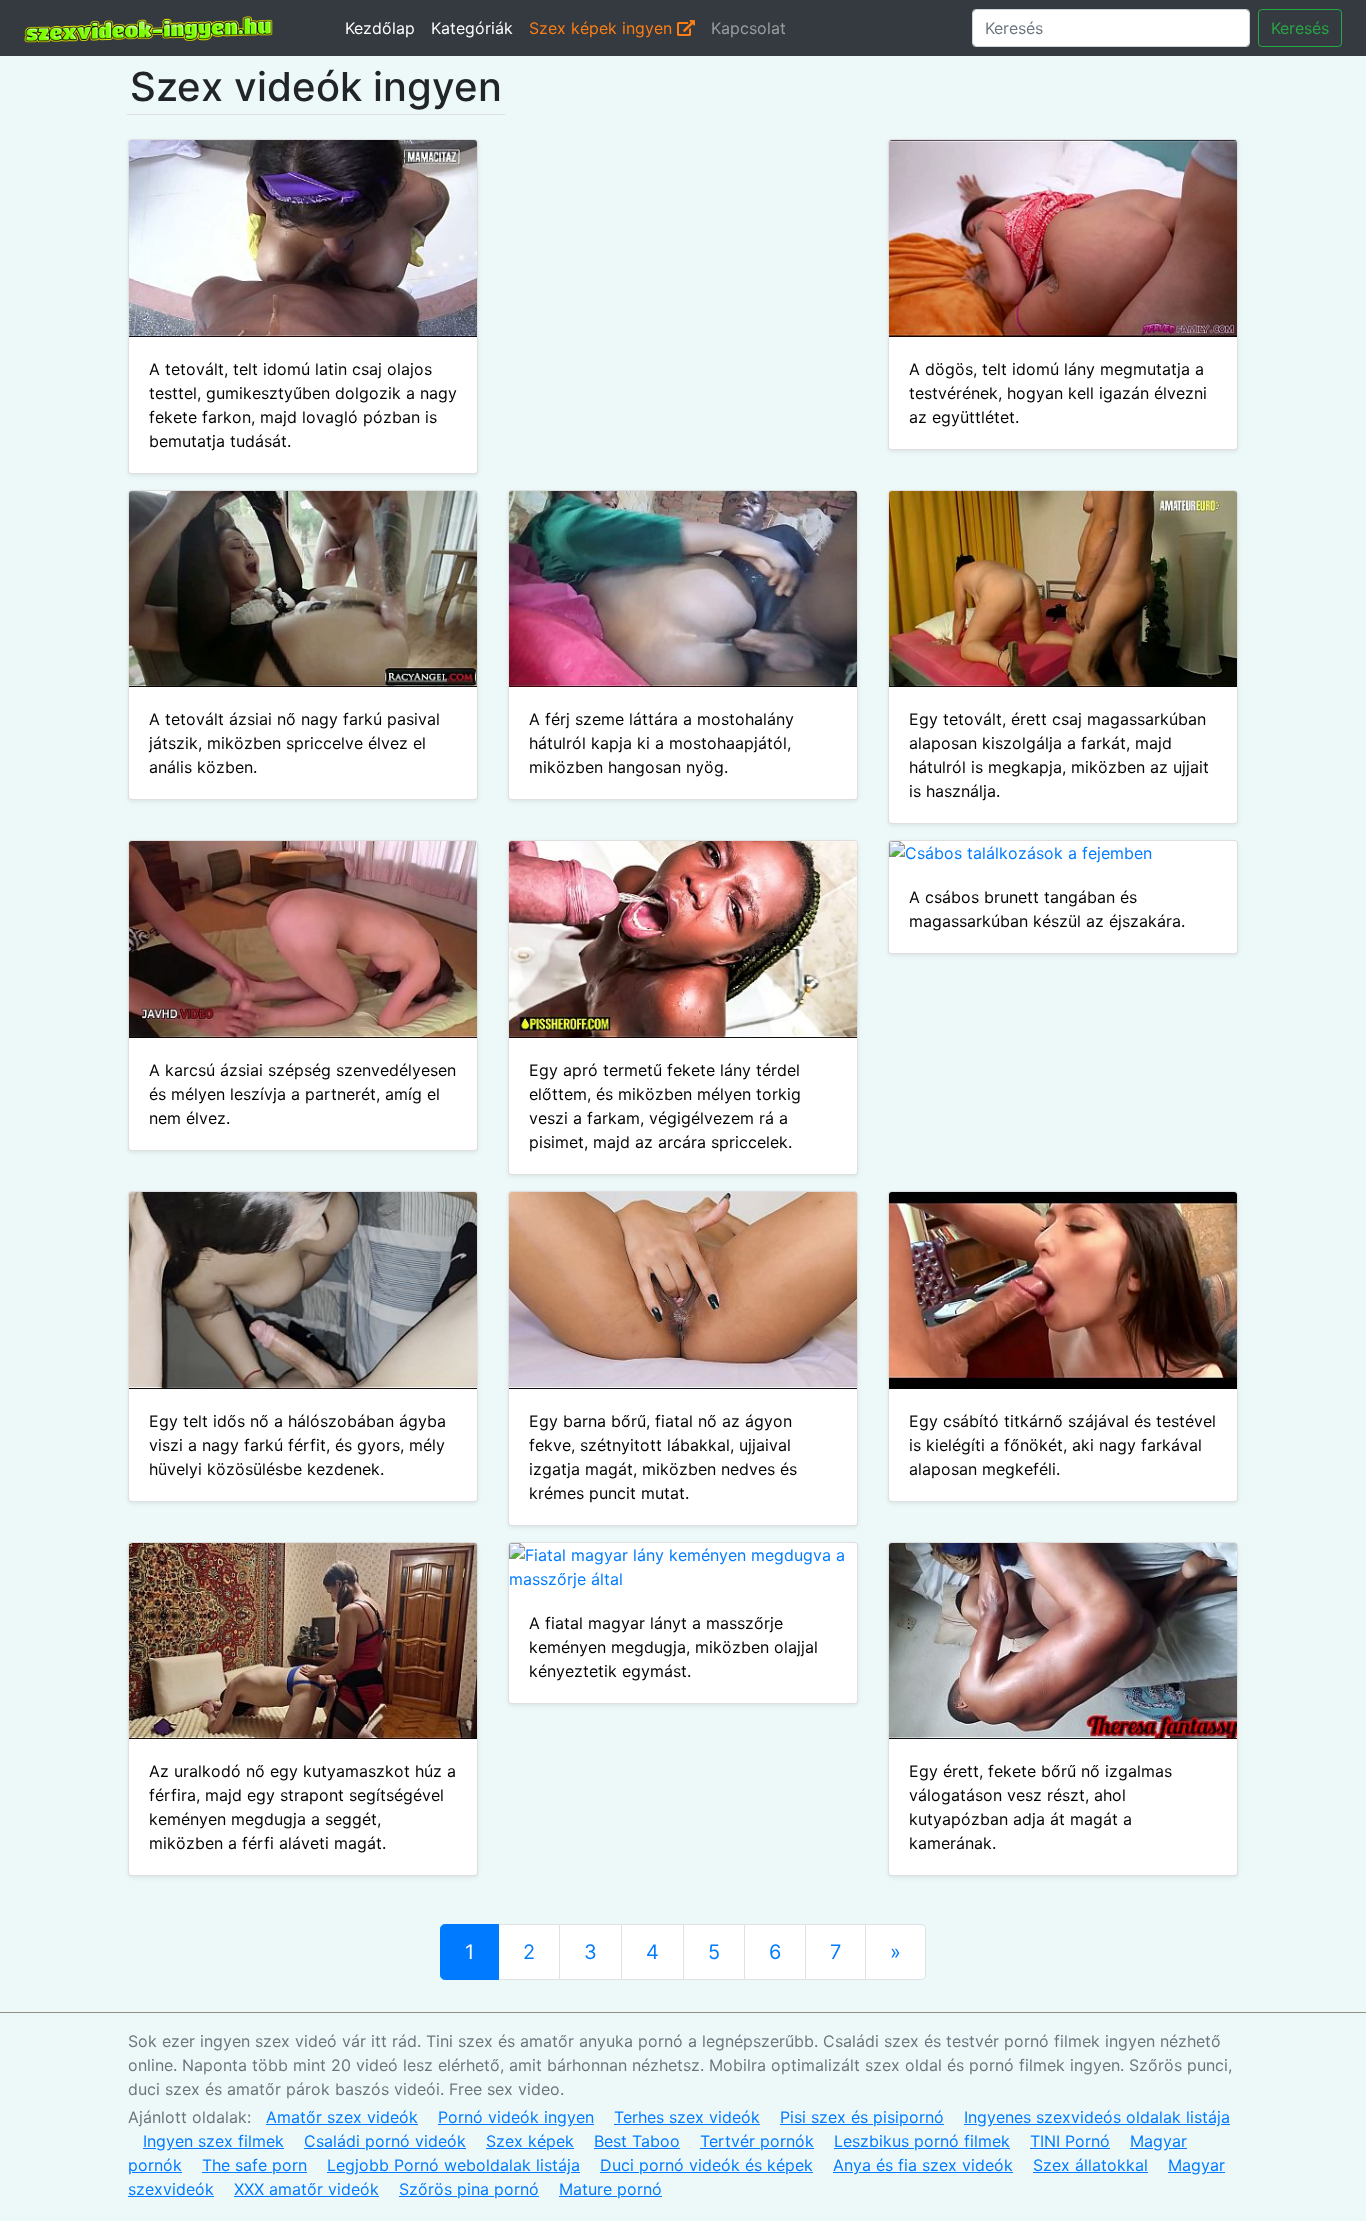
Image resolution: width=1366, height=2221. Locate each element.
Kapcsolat (748, 28)
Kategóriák (472, 28)
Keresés (1300, 28)
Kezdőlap (380, 28)
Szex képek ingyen (603, 28)
